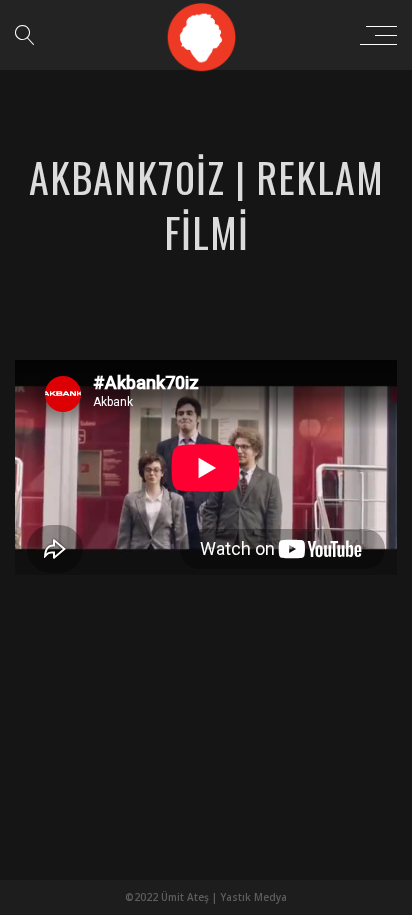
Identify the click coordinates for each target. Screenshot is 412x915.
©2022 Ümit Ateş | (172, 897)
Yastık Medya (253, 897)
